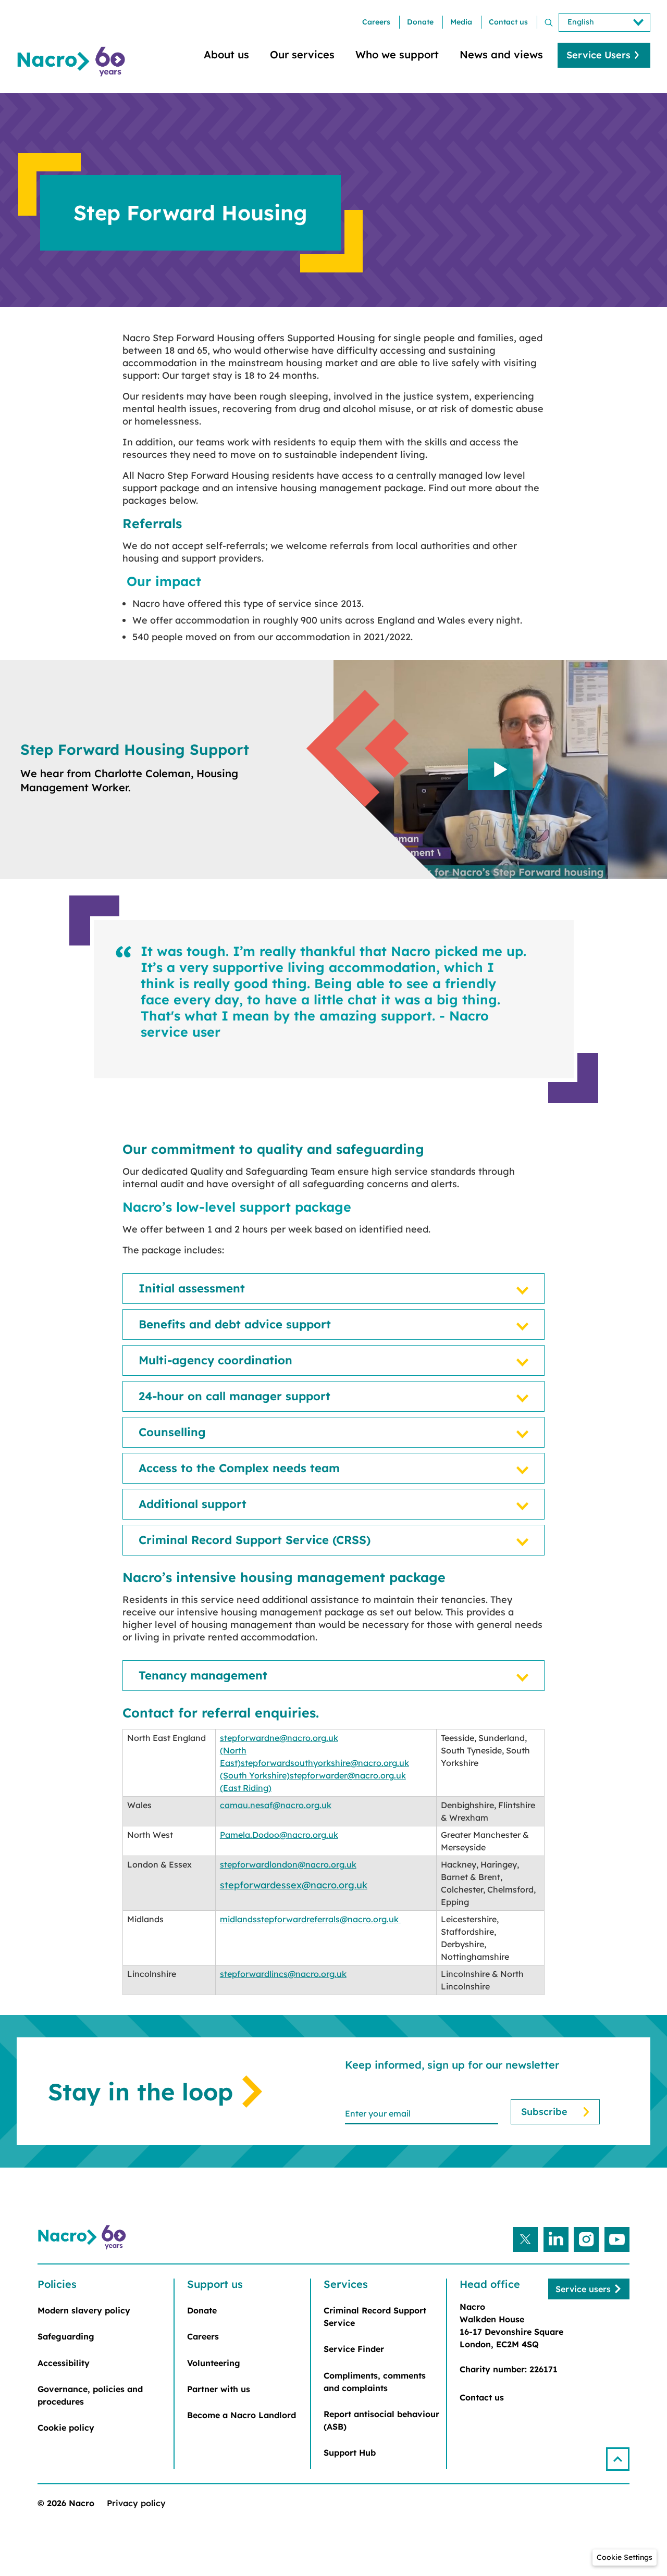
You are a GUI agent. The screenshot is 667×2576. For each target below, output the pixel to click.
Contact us (508, 22)
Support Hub (350, 2453)
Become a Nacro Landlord (242, 2415)
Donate (420, 22)
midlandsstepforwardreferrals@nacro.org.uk (310, 1919)
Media (461, 22)
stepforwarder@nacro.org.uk (348, 1775)
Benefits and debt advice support (235, 1324)
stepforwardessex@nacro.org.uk (294, 1885)
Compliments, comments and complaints (375, 2382)
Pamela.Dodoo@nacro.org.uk (279, 1835)
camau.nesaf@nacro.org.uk (276, 1805)
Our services (302, 54)
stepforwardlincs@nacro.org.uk (283, 1974)
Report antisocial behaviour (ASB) (381, 2420)
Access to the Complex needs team (239, 1468)
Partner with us (219, 2389)
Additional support (193, 1504)
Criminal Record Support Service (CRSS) (255, 1540)
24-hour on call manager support (234, 1396)
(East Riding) (246, 1788)
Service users (583, 2289)
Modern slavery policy (84, 2310)
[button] (618, 2459)
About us (226, 54)
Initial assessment (192, 1289)
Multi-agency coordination (215, 1360)
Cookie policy (66, 2428)
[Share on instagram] (586, 2239)
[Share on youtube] (617, 2239)
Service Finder (354, 2349)
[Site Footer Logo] (83, 2237)
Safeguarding (66, 2336)
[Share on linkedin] (556, 2239)
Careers (376, 22)
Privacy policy (136, 2503)
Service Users (598, 55)
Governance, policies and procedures (90, 2395)
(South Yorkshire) (255, 1775)
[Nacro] (73, 62)
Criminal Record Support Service (375, 2317)
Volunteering (214, 2363)
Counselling (172, 1432)
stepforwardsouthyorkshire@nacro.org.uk (325, 1763)
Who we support (397, 54)
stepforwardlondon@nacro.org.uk (288, 1864)
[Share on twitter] (525, 2239)
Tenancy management (203, 1676)
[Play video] (500, 769)
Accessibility (64, 2363)
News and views (501, 54)
